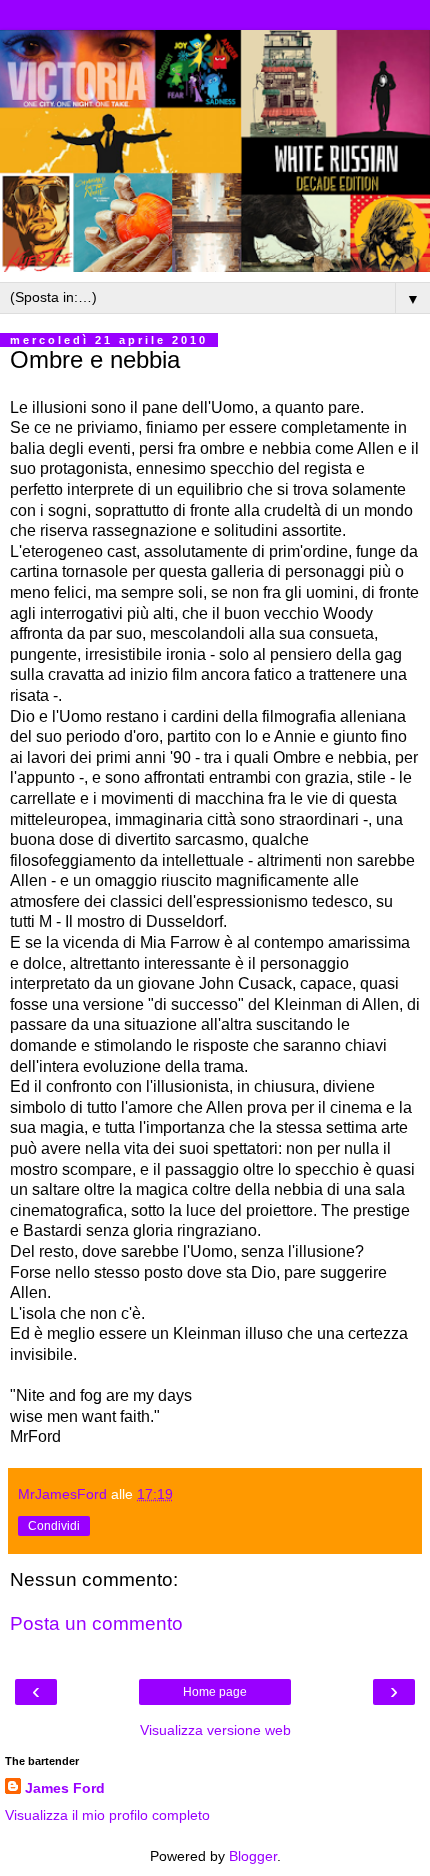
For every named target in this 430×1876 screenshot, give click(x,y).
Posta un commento (96, 1623)
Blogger (253, 1856)
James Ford (65, 1788)
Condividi (54, 1526)
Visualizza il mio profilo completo (107, 1815)
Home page (215, 1692)
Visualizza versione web (215, 1730)
